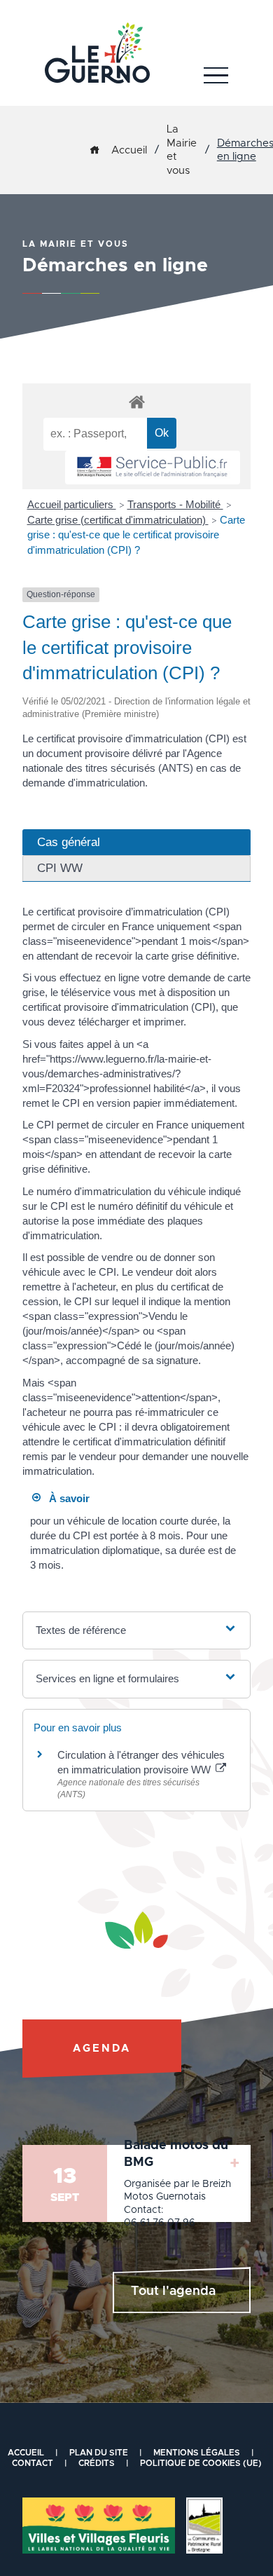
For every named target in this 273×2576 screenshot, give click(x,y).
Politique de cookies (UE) (201, 2463)
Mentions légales (197, 2453)
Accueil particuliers (72, 504)
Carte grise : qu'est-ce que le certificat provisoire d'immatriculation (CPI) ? (136, 535)
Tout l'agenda (173, 2291)
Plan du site (99, 2453)
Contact (33, 2463)
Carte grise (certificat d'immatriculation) (118, 520)
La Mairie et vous (182, 150)
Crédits (97, 2463)
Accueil (129, 150)
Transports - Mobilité (175, 504)
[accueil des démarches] (136, 401)
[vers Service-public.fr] (153, 468)
